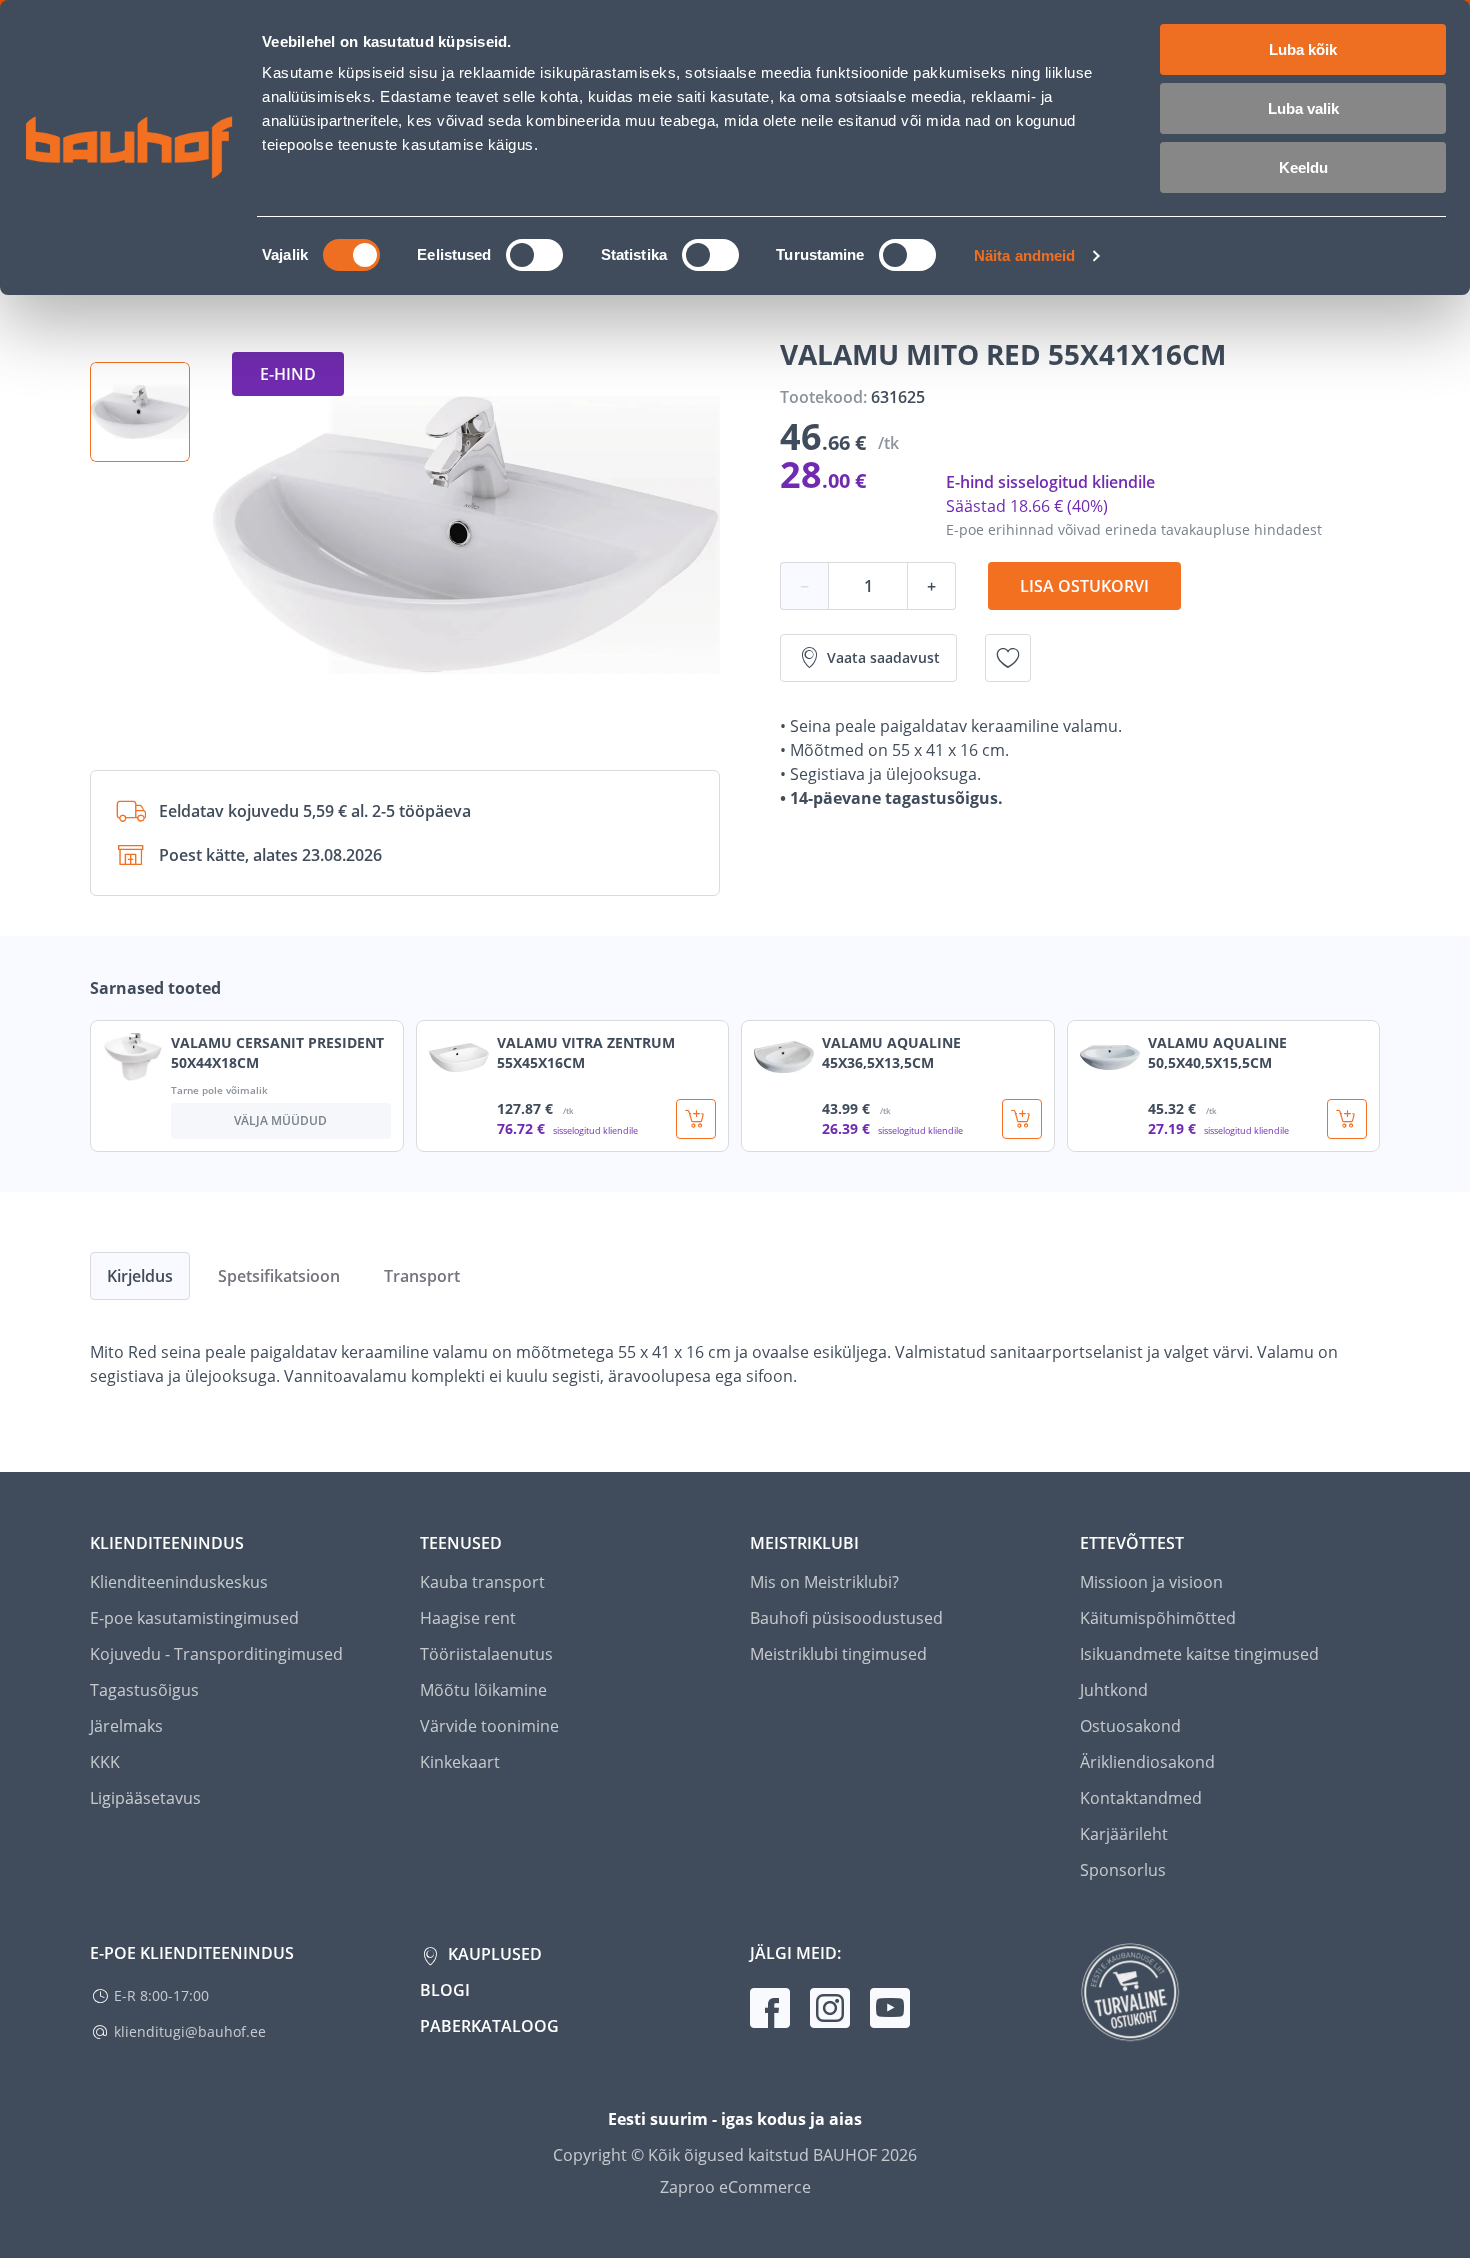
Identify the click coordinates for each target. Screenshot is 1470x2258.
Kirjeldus (140, 1276)
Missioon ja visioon (1151, 1582)
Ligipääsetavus (145, 1798)
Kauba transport (482, 1582)
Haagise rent (468, 1618)
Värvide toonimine (489, 1726)
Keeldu (1303, 167)
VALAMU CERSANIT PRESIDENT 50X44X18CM (277, 1052)
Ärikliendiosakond (1147, 1762)
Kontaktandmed (1141, 1798)
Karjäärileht (1124, 1834)
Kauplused (493, 1954)
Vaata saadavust (883, 657)
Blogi (445, 1990)
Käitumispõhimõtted (1158, 1618)
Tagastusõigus (144, 1690)
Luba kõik (1303, 49)
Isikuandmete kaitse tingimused (1199, 1654)
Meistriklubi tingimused (838, 1654)
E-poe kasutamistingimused (194, 1618)
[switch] (534, 255)
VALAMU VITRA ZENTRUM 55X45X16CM (586, 1052)
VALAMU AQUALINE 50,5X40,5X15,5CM (1217, 1052)
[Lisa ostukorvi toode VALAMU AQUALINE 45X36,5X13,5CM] (1022, 1119)
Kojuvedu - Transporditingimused (216, 1654)
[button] (140, 412)
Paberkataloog (489, 2026)
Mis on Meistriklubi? (824, 1582)
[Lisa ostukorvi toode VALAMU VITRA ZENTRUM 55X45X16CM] (696, 1119)
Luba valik (1303, 108)
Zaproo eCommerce (735, 2187)
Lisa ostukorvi (1084, 586)
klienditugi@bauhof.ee (190, 2031)
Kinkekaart (460, 1762)
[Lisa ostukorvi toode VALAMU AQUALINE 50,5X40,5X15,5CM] (1347, 1119)
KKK (105, 1762)
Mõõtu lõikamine (483, 1690)
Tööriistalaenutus (486, 1654)
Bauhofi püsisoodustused (846, 1618)
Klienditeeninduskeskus (179, 1582)
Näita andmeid (1024, 255)
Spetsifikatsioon (279, 1276)
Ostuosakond (1130, 1726)
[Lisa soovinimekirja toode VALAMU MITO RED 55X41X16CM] (1008, 658)
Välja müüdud (280, 1120)
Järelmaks (126, 1726)
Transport (422, 1276)
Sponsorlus (1123, 1870)
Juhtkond (1114, 1690)
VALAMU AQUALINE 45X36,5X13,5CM (891, 1052)
